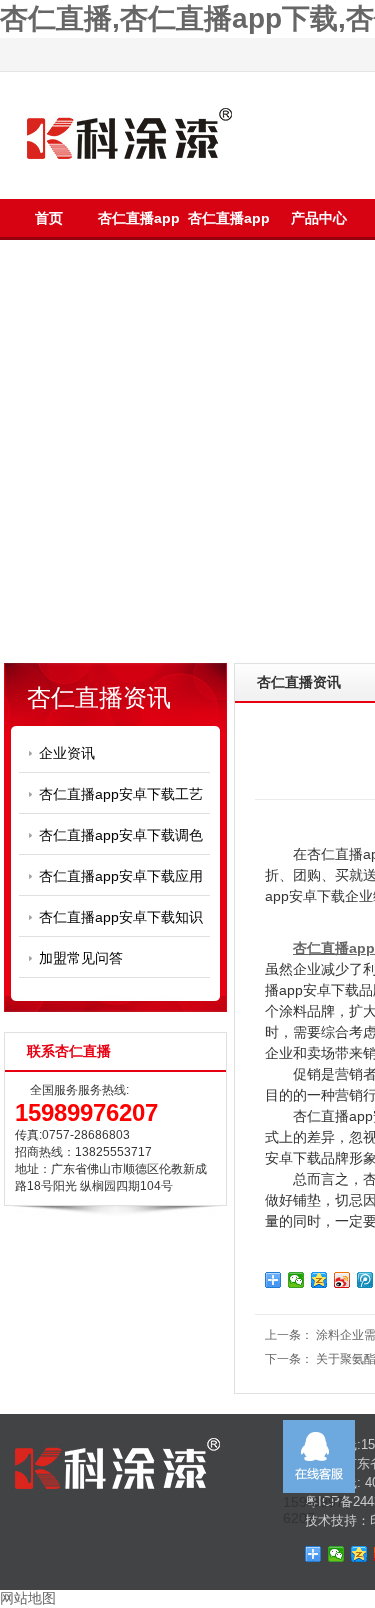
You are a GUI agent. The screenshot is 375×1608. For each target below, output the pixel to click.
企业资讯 (67, 753)
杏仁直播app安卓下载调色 (121, 835)
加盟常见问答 (81, 958)
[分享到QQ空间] (319, 1280)
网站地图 (28, 1598)
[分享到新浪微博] (342, 1280)
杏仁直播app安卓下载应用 (121, 876)
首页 (49, 218)
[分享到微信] (296, 1280)
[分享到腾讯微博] (365, 1280)
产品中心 (319, 218)
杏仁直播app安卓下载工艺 (121, 794)
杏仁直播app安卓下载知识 (121, 917)
